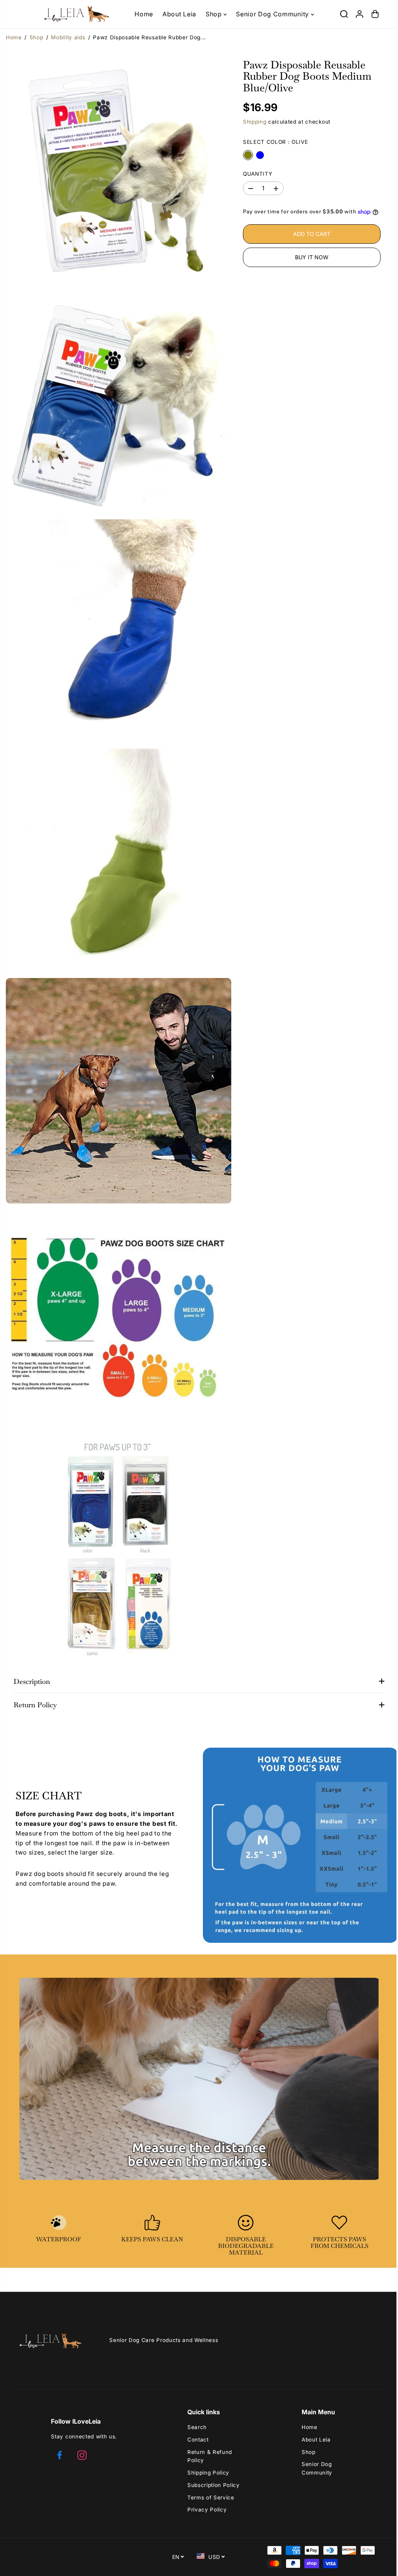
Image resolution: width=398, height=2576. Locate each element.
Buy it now (309, 265)
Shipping (252, 122)
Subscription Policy (212, 2485)
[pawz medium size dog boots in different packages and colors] (117, 1535)
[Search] (340, 14)
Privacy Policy (205, 2510)
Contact (196, 2440)
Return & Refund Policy (208, 2456)
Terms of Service (209, 2497)
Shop (213, 14)
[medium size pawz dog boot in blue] (117, 627)
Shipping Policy (206, 2473)
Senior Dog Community (271, 14)
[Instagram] (82, 2455)
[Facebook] (59, 2455)
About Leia (179, 14)
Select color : (273, 142)
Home (144, 14)
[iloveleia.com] (65, 14)
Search (195, 2427)
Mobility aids (68, 37)
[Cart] (372, 14)
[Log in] (356, 14)
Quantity (255, 174)
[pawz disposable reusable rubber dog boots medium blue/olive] (117, 173)
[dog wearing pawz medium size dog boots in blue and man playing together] (117, 1081)
